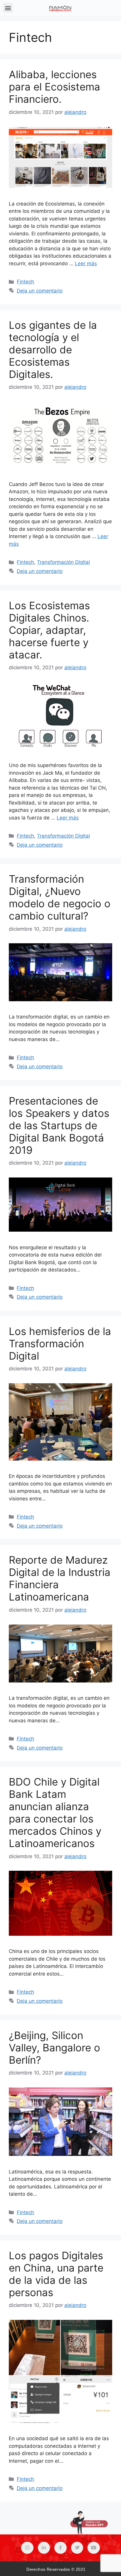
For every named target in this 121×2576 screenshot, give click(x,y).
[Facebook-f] (60, 2548)
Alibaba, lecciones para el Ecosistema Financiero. (54, 87)
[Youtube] (94, 2548)
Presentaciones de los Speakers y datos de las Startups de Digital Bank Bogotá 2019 (59, 1125)
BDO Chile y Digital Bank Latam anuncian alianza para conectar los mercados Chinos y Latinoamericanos (55, 1812)
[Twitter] (77, 2548)
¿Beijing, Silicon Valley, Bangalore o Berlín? (54, 2048)
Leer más (86, 263)
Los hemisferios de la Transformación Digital (60, 1343)
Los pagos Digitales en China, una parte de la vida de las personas (56, 2274)
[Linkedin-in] (44, 2548)
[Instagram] (27, 2548)
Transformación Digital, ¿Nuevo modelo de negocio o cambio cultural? (60, 897)
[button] (8, 8)
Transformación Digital (63, 562)
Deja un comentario (40, 291)
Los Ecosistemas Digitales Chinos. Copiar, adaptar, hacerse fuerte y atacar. (49, 630)
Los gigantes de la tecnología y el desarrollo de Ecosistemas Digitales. (53, 350)
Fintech (25, 282)
